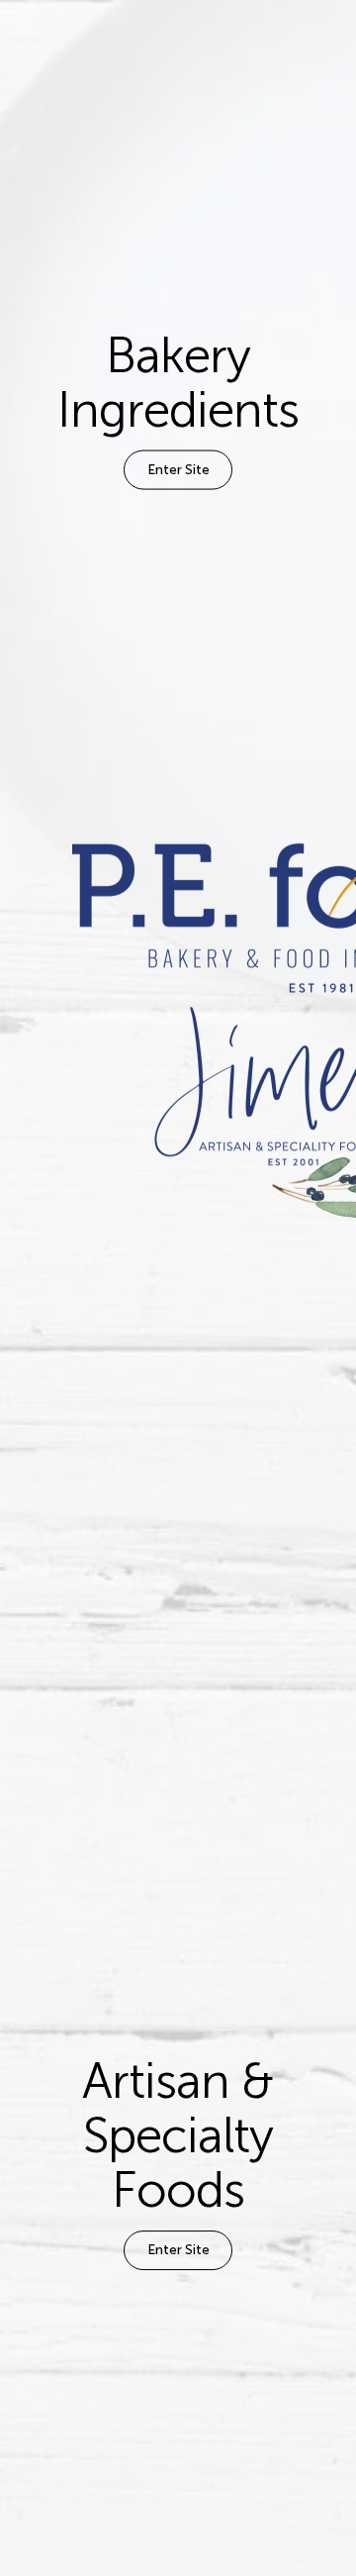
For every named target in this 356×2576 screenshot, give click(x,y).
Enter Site (178, 470)
